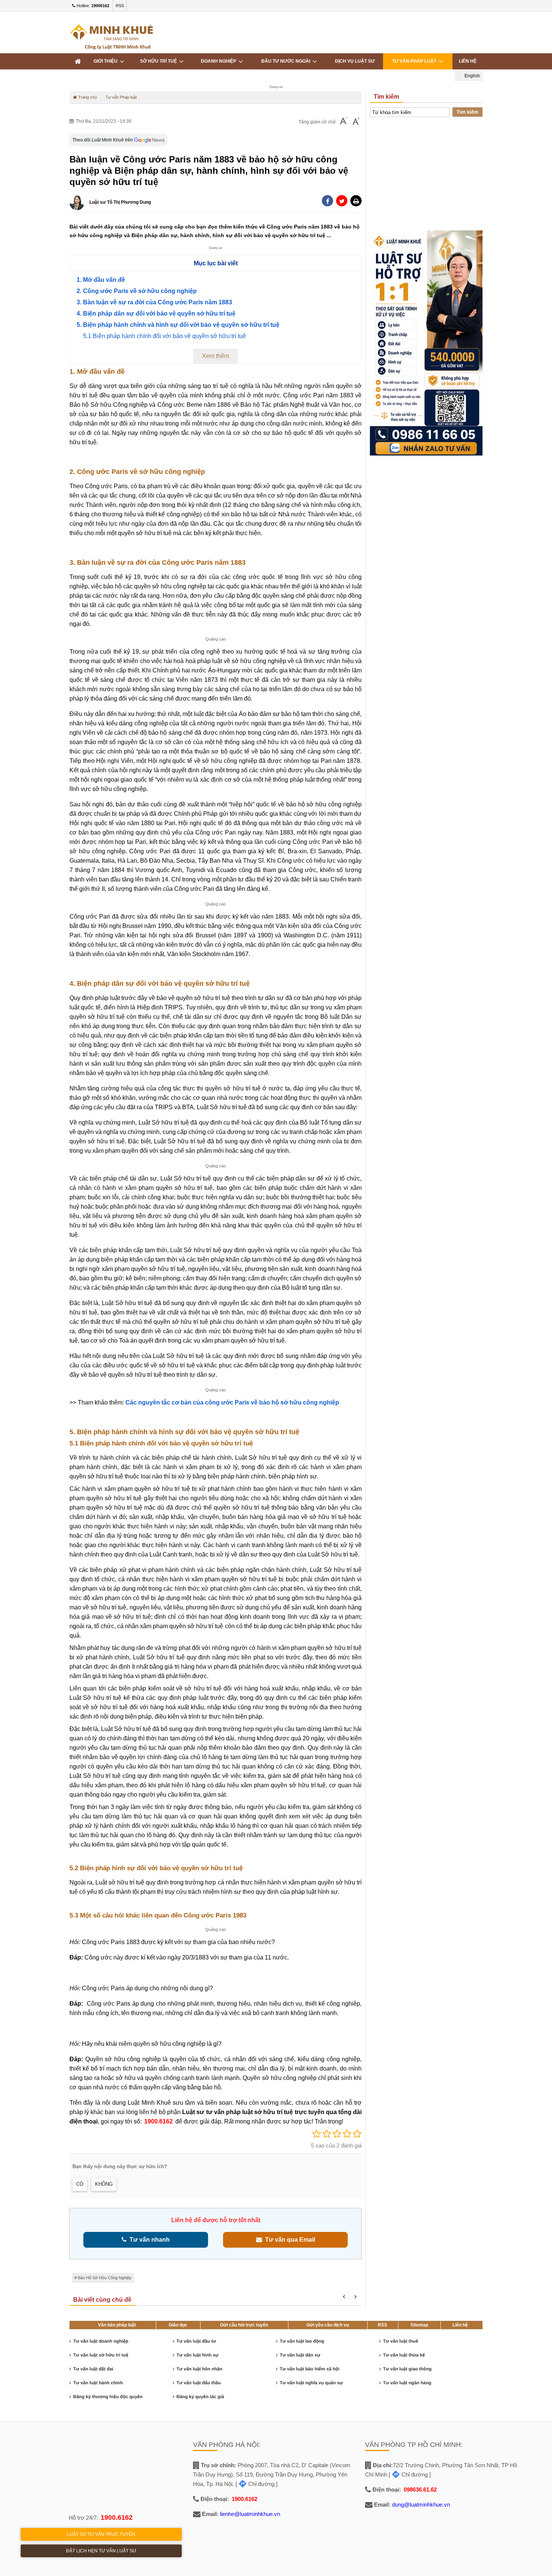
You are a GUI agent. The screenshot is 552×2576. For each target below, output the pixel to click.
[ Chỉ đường (255, 2484)
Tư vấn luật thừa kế (404, 2355)
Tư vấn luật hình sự (198, 2355)
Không (104, 2184)
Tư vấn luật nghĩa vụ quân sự (311, 2383)
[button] (356, 201)
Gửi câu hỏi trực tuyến (244, 2325)
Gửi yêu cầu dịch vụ (328, 2325)
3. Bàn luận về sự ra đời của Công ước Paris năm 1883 (154, 302)
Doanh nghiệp (220, 61)
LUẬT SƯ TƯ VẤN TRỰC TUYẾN (101, 2534)
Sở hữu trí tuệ (160, 61)
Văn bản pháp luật (117, 2325)
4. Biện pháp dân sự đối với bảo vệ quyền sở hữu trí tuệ (156, 314)
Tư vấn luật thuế (400, 2341)
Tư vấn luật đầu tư (196, 2341)
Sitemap (419, 2325)
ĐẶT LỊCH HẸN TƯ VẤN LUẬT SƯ (101, 2551)
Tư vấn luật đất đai (93, 2369)
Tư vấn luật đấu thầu (199, 2383)
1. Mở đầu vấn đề (101, 280)
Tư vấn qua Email (289, 2240)
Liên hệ (460, 2325)
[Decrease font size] (344, 122)
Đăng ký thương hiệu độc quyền (108, 2397)
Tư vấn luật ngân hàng (407, 2383)
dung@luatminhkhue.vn (421, 2505)
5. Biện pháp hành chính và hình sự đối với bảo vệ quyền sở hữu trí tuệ (178, 325)
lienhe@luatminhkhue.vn (250, 2514)
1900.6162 (158, 2121)
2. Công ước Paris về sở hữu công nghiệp (137, 291)
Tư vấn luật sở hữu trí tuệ (101, 2355)
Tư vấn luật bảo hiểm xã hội (310, 2369)
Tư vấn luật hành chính (98, 2383)
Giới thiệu (107, 61)
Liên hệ (468, 61)
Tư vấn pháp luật (415, 61)
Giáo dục (178, 2325)
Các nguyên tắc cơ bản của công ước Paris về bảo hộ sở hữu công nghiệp (232, 1402)
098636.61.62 (420, 2490)
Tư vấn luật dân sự (300, 2355)
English (472, 76)
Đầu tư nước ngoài (287, 61)
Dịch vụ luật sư (355, 61)
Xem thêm (216, 356)
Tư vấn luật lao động (302, 2341)
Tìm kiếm (468, 112)
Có (80, 2184)
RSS (120, 6)
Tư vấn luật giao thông (407, 2369)
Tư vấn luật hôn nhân (199, 2369)
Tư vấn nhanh (148, 2240)
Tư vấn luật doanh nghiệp (101, 2341)
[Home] (78, 61)
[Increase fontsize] (356, 122)
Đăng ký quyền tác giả (200, 2397)
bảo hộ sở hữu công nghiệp (105, 2278)
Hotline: (92, 6)
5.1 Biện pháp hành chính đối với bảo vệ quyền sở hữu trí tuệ (164, 336)
